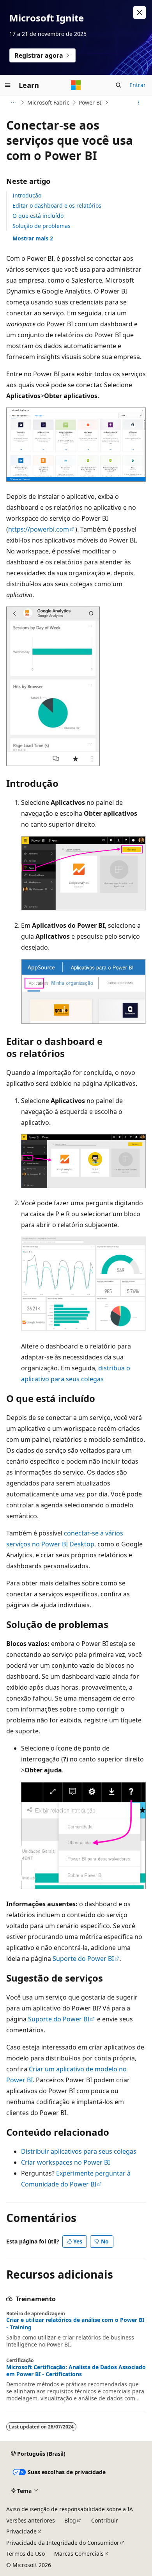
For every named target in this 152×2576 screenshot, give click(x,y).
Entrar (138, 85)
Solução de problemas (42, 226)
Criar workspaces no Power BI (65, 2162)
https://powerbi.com (39, 529)
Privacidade (21, 2531)
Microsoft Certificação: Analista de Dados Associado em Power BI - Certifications (76, 2371)
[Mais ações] (139, 103)
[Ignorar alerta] (140, 12)
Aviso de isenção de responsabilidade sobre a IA (70, 2509)
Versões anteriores (31, 2520)
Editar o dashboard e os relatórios (57, 205)
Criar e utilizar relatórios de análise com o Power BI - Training (75, 2323)
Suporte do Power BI (83, 1959)
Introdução (27, 195)
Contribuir (105, 2520)
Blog (70, 2520)
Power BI (90, 102)
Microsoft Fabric (48, 102)
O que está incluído (38, 216)
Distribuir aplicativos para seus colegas (79, 2151)
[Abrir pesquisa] (118, 85)
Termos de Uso (26, 2554)
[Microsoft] (76, 85)
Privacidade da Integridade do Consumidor (63, 2543)
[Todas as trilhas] (13, 103)
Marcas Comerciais (79, 2554)
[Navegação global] (8, 85)
